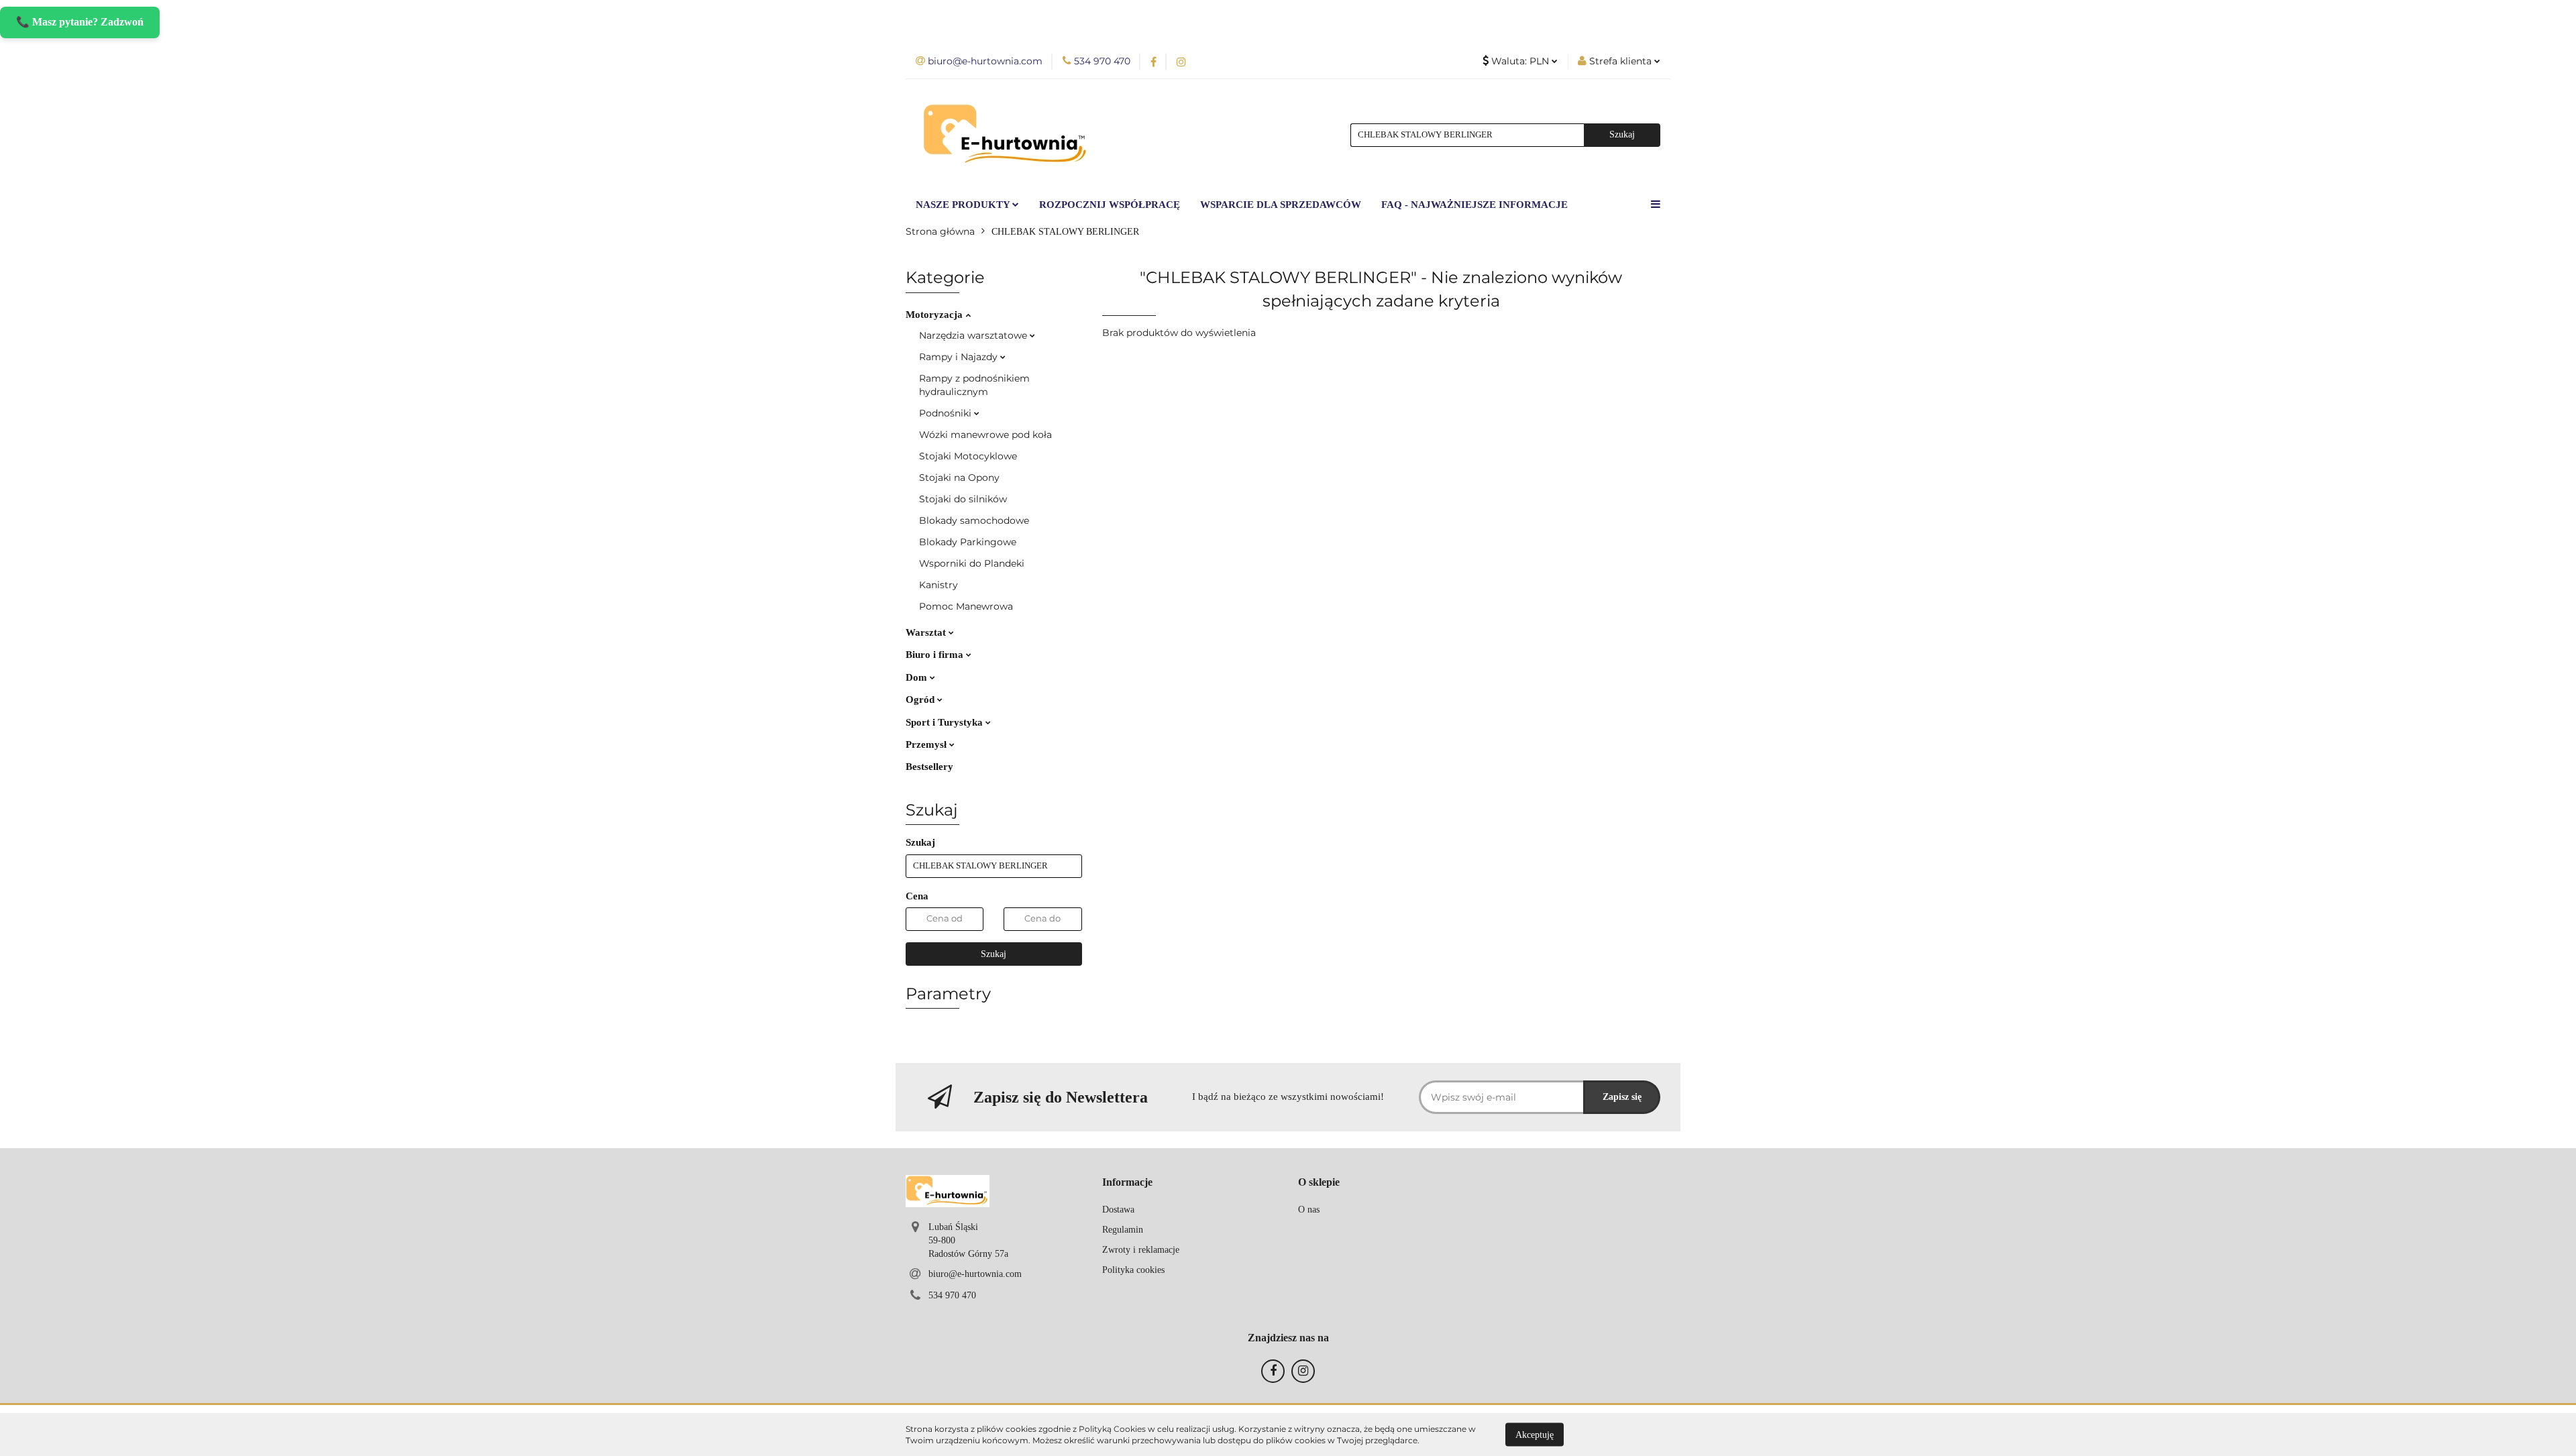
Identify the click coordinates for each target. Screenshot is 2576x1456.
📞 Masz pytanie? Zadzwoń (80, 22)
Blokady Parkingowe (968, 542)
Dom (918, 677)
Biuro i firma (936, 655)
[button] (1127, 1183)
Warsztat (927, 632)
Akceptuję (1535, 1434)
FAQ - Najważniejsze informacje (1474, 205)
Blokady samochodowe (974, 520)
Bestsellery (929, 767)
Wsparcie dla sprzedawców (1281, 205)
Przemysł (927, 744)
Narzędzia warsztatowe (974, 335)
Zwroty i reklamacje (1141, 1250)
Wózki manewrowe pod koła (985, 435)
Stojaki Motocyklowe (968, 456)
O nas (1309, 1210)
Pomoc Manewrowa (966, 606)
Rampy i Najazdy (960, 357)
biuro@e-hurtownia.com (975, 1274)
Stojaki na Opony (959, 478)
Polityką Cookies (1112, 1429)
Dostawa (1118, 1210)
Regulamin (1123, 1230)
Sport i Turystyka (946, 722)
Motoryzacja (935, 315)
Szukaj (994, 954)
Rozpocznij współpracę (1110, 205)
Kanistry (938, 585)
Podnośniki (947, 413)
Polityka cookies (1133, 1270)
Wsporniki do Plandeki (972, 563)
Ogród (921, 699)
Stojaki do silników (963, 499)
